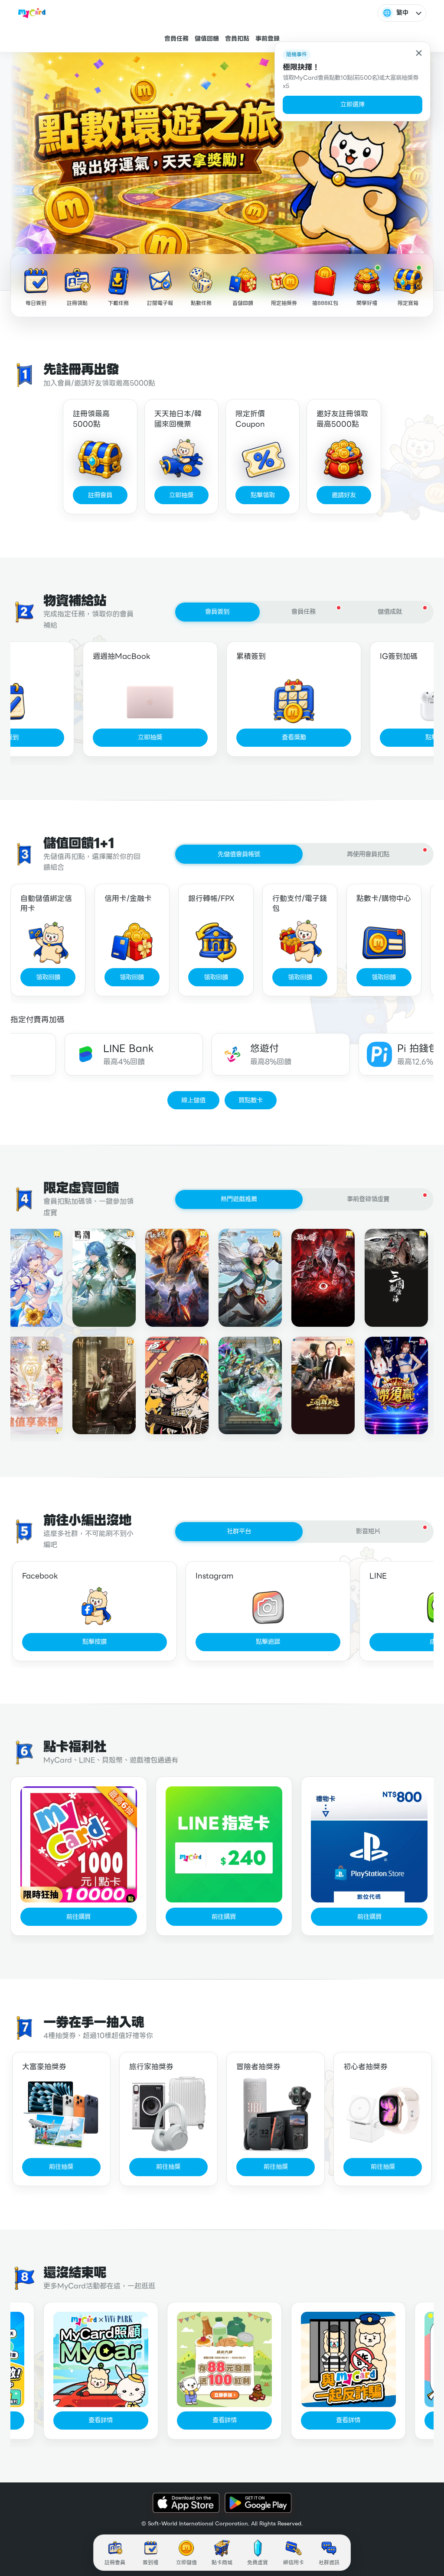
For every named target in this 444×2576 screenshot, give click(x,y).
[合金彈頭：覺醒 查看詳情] (240, 1278)
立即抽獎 (181, 495)
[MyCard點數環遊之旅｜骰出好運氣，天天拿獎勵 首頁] (32, 13)
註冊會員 (100, 495)
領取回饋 (48, 977)
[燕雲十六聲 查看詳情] (94, 1386)
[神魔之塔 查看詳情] (240, 1386)
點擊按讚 (95, 1642)
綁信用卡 (294, 2562)
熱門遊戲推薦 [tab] (239, 1199)
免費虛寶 (258, 2562)
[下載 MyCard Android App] (258, 2503)
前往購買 (78, 1917)
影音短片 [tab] (368, 1531)
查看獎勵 (294, 737)
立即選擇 (353, 104)
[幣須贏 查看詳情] (386, 1386)
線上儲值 (193, 1100)
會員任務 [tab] (304, 612)
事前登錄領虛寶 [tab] (368, 1199)
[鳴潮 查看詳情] (94, 1278)
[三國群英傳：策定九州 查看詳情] (313, 1386)
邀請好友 (344, 495)
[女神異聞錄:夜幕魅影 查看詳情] (167, 1386)
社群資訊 (329, 2562)
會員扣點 (237, 39)
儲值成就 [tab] (390, 612)
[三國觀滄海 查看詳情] (386, 1278)
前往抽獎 (61, 2167)
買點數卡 (251, 1100)
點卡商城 (222, 2562)
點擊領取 (263, 495)
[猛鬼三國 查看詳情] (313, 1278)
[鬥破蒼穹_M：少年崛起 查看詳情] (167, 1278)
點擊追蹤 (268, 1642)
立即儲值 (186, 2562)
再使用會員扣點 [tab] (368, 854)
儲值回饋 (207, 39)
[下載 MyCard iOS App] (186, 2503)
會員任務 (176, 39)
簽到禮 (150, 2562)
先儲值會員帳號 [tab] (239, 854)
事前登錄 (268, 39)
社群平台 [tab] (239, 1531)
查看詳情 (91, 2420)
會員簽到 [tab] (217, 612)
